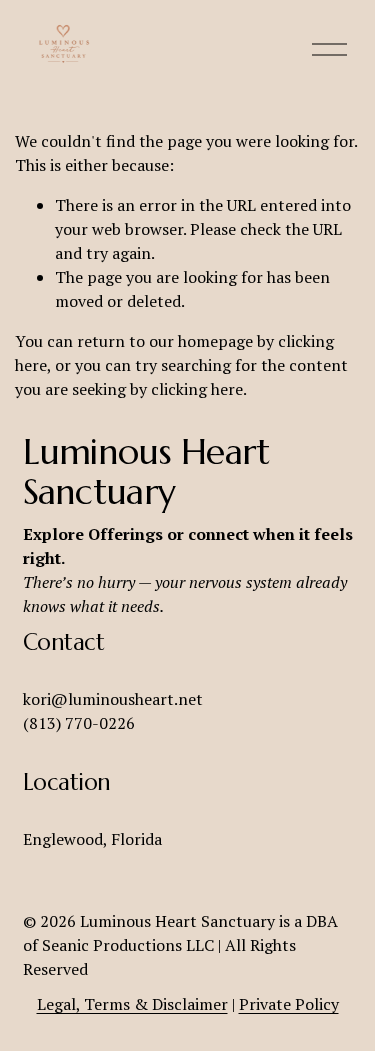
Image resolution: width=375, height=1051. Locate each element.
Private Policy (289, 1004)
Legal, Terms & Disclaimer (132, 1004)
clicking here (197, 389)
